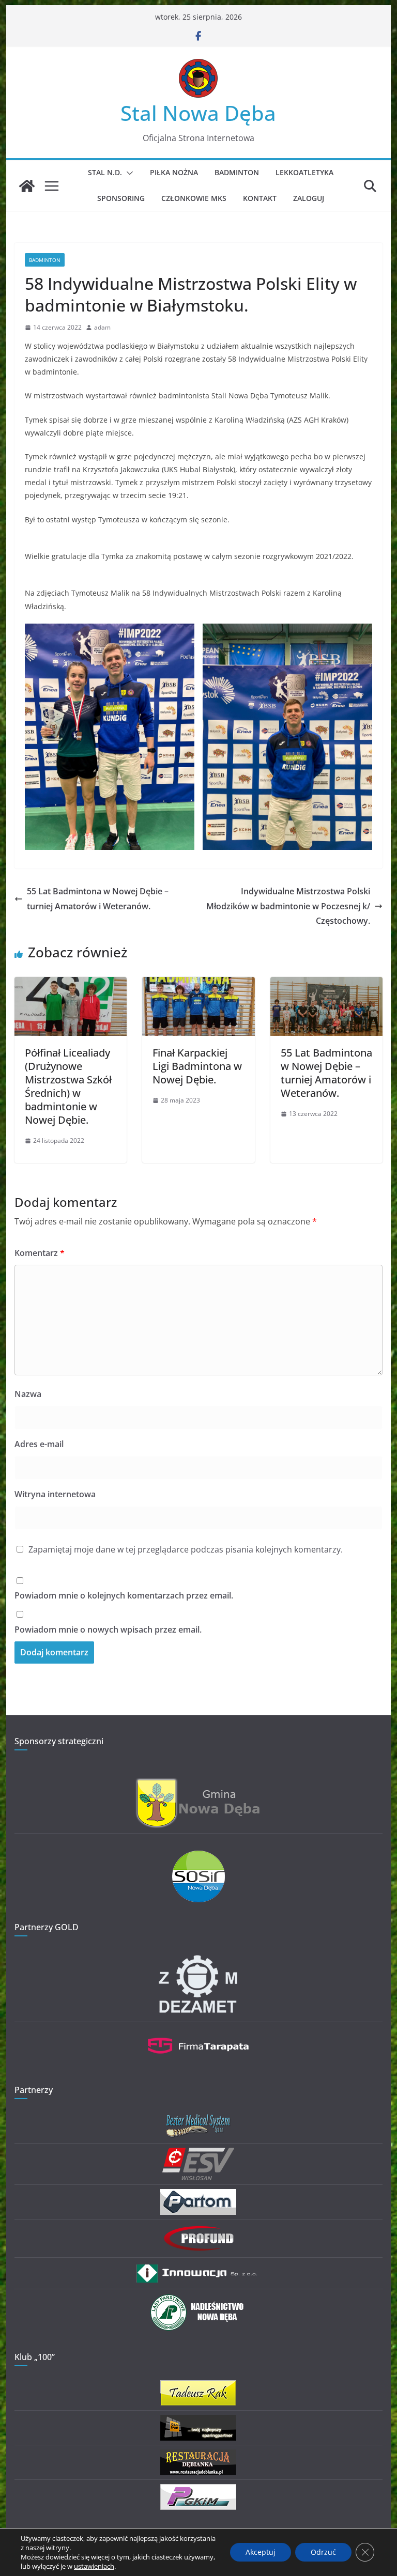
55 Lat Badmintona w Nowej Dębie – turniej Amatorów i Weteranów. (98, 899)
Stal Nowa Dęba (198, 113)
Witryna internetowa (55, 1494)
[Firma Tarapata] (198, 2033)
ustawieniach (94, 2566)
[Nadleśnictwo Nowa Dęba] (198, 2300)
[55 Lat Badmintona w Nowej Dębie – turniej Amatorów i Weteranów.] (327, 984)
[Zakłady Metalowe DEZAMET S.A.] (198, 1957)
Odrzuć (323, 2552)
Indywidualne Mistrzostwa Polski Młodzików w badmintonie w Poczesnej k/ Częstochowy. (288, 906)
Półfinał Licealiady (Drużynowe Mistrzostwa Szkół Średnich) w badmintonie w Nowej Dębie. (68, 1086)
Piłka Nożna (174, 172)
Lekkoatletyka (304, 172)
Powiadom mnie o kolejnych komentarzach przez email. (124, 1595)
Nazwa (28, 1394)
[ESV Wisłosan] (198, 2154)
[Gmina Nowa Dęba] (198, 1784)
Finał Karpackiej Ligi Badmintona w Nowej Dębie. (197, 1066)
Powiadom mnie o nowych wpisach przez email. (108, 1630)
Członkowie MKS (194, 198)
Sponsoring (121, 198)
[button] (128, 173)
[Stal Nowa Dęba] (27, 186)
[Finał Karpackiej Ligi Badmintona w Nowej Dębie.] (198, 984)
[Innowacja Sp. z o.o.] (198, 2268)
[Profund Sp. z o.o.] (198, 2230)
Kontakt (260, 198)
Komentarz (40, 1253)
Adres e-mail (39, 1444)
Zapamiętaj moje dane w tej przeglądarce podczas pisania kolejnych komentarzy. (186, 1549)
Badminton (237, 172)
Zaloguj (309, 198)
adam (102, 327)
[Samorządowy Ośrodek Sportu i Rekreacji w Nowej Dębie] (198, 1857)
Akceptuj (261, 2552)
